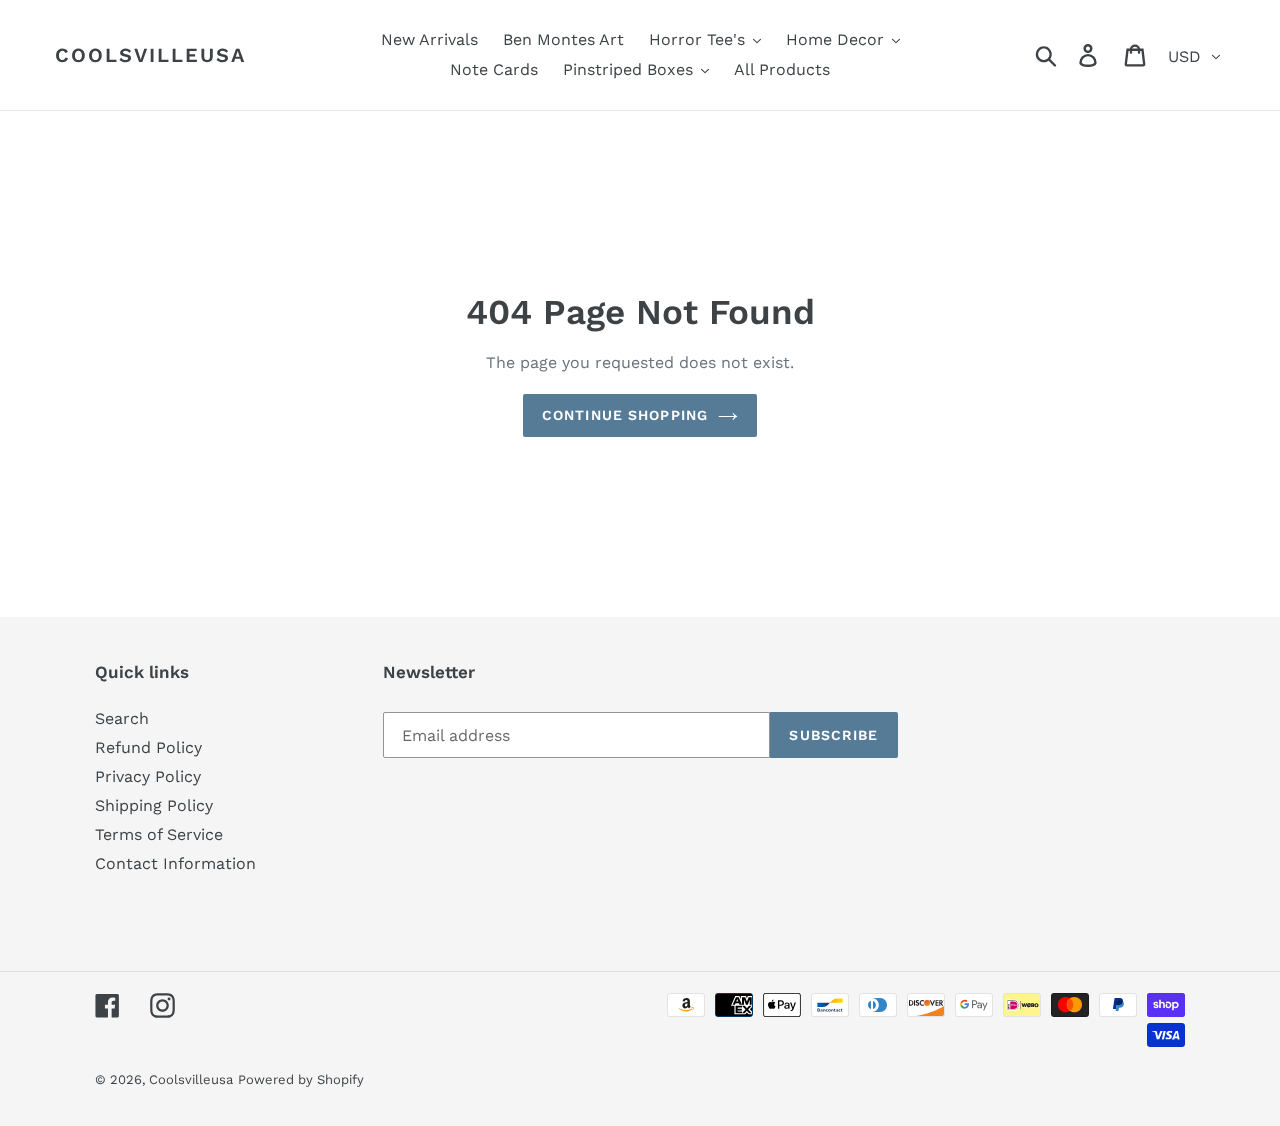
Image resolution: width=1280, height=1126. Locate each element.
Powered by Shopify (301, 1079)
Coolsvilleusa (150, 55)
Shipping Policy (154, 805)
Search (122, 718)
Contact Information (175, 863)
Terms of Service (159, 834)
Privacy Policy (148, 776)
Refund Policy (148, 747)
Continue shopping (625, 415)
